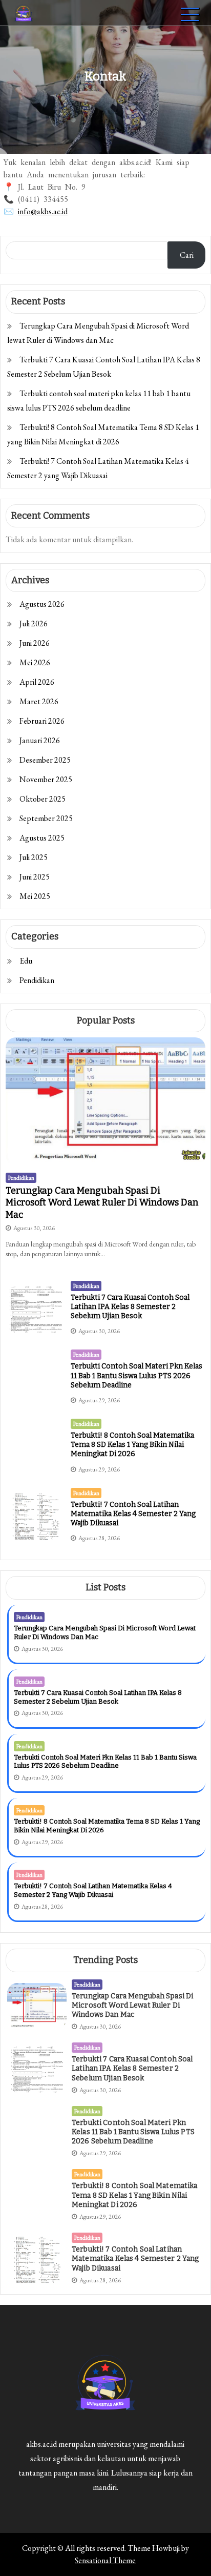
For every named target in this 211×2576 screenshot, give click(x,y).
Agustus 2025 (42, 838)
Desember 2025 (45, 760)
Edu (26, 961)
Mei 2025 (35, 896)
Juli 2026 (34, 623)
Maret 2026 (39, 701)
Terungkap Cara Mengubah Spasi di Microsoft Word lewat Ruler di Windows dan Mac (102, 1203)
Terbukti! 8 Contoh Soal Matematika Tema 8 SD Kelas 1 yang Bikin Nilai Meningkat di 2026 (132, 1445)
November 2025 (46, 779)
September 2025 (46, 818)
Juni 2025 (35, 877)
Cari (187, 255)
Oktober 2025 (43, 799)
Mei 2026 (35, 662)
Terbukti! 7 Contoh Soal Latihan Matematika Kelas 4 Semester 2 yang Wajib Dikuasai (133, 1514)
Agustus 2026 (42, 604)
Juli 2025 (34, 857)
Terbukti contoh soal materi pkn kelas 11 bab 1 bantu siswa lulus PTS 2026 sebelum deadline (136, 1375)
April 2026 (37, 682)
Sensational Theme (105, 2560)
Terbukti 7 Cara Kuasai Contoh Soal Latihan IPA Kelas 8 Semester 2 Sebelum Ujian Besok (130, 1307)
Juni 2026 (35, 643)
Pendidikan (37, 980)
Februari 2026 (42, 721)
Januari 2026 (40, 740)
